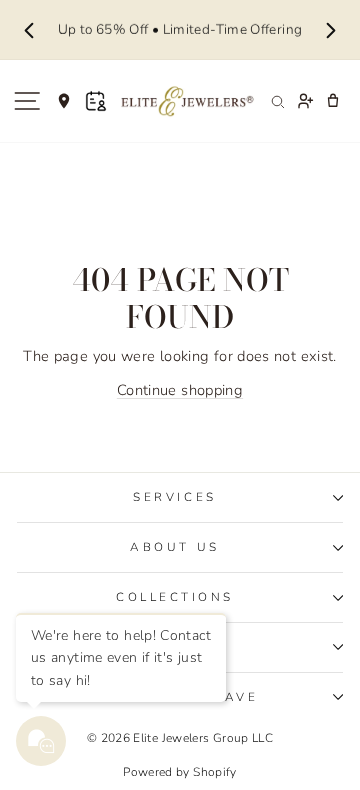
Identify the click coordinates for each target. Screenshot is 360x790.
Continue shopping (180, 390)
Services (174, 497)
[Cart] (333, 101)
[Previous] (29, 30)
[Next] (331, 30)
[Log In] (305, 101)
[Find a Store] (64, 101)
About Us (174, 547)
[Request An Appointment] (96, 101)
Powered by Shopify (180, 772)
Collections (175, 597)
